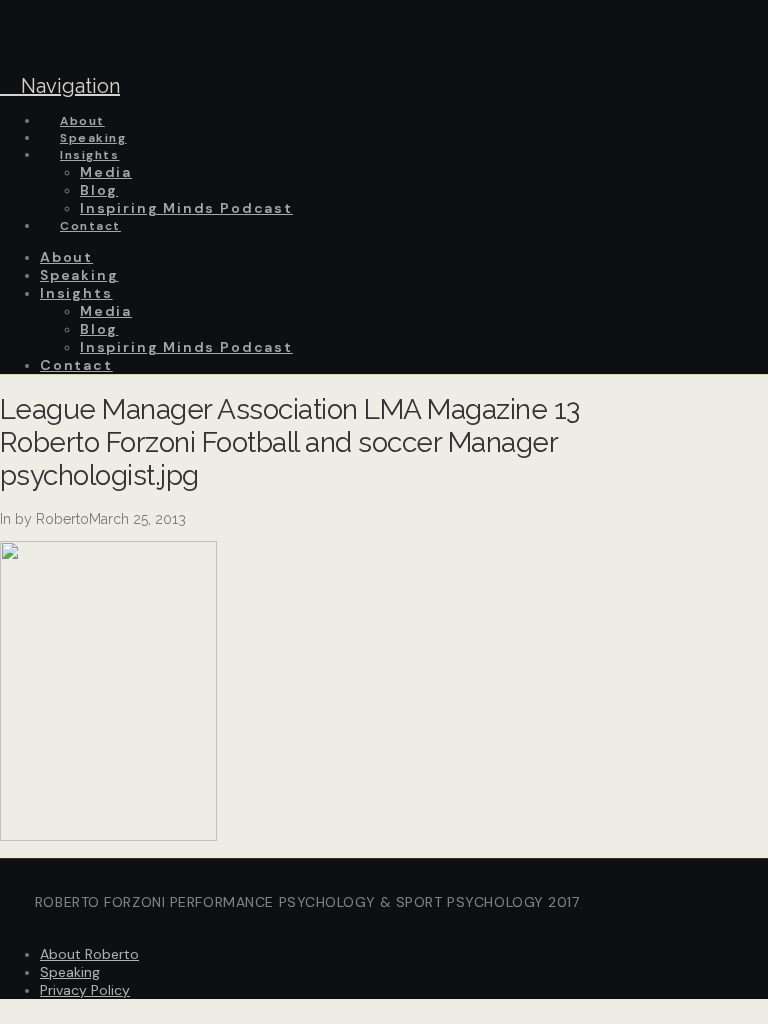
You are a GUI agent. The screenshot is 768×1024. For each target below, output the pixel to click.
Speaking (70, 972)
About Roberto (89, 954)
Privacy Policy (85, 990)
